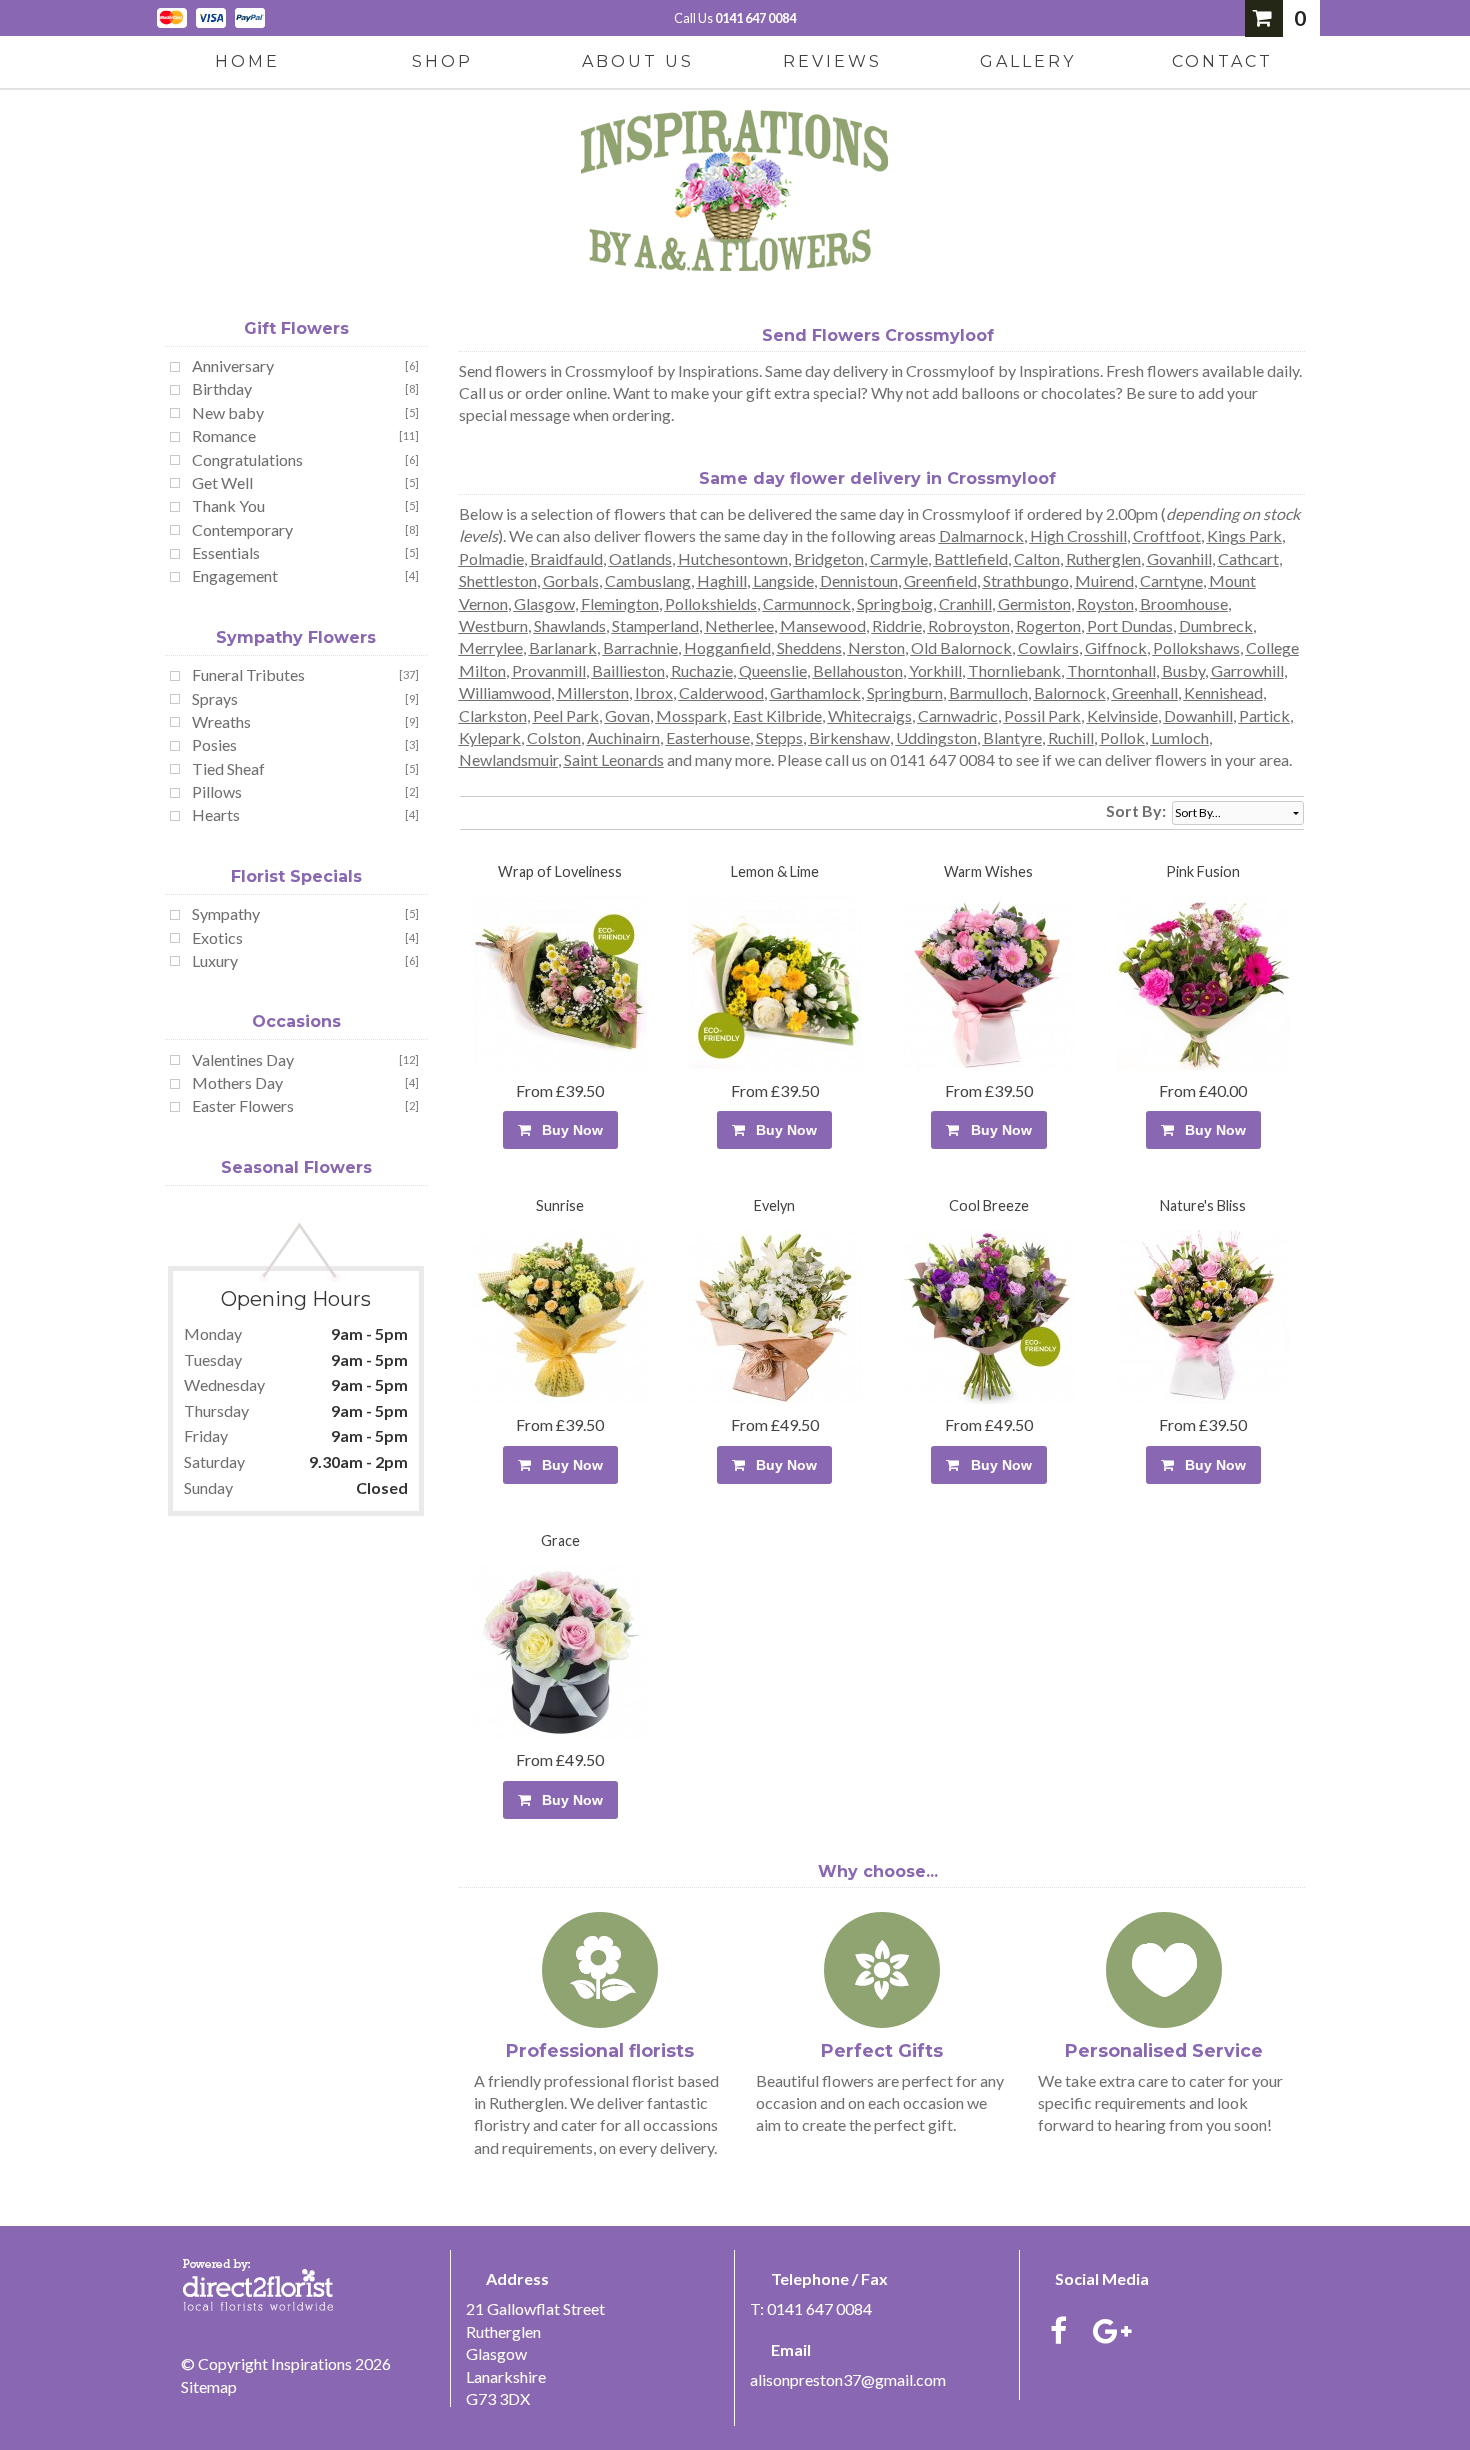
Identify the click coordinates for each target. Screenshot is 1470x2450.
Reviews (832, 61)
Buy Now (568, 1130)
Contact (1222, 61)
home (247, 61)
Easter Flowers (243, 1105)
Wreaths (221, 721)
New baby (228, 412)
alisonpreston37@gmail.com (848, 2379)
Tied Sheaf (228, 768)
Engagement (235, 575)
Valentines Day (243, 1059)
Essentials (226, 552)
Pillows (217, 791)
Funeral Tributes (248, 674)
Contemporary (242, 529)
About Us (638, 61)
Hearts (216, 814)
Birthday (222, 388)
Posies (214, 744)
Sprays (215, 698)
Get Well (222, 482)
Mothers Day (237, 1082)
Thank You (228, 505)
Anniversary (233, 365)
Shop (442, 61)
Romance (224, 435)
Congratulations (247, 459)
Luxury (215, 960)
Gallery (1028, 61)
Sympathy (226, 913)
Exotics (217, 937)
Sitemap (209, 2386)
